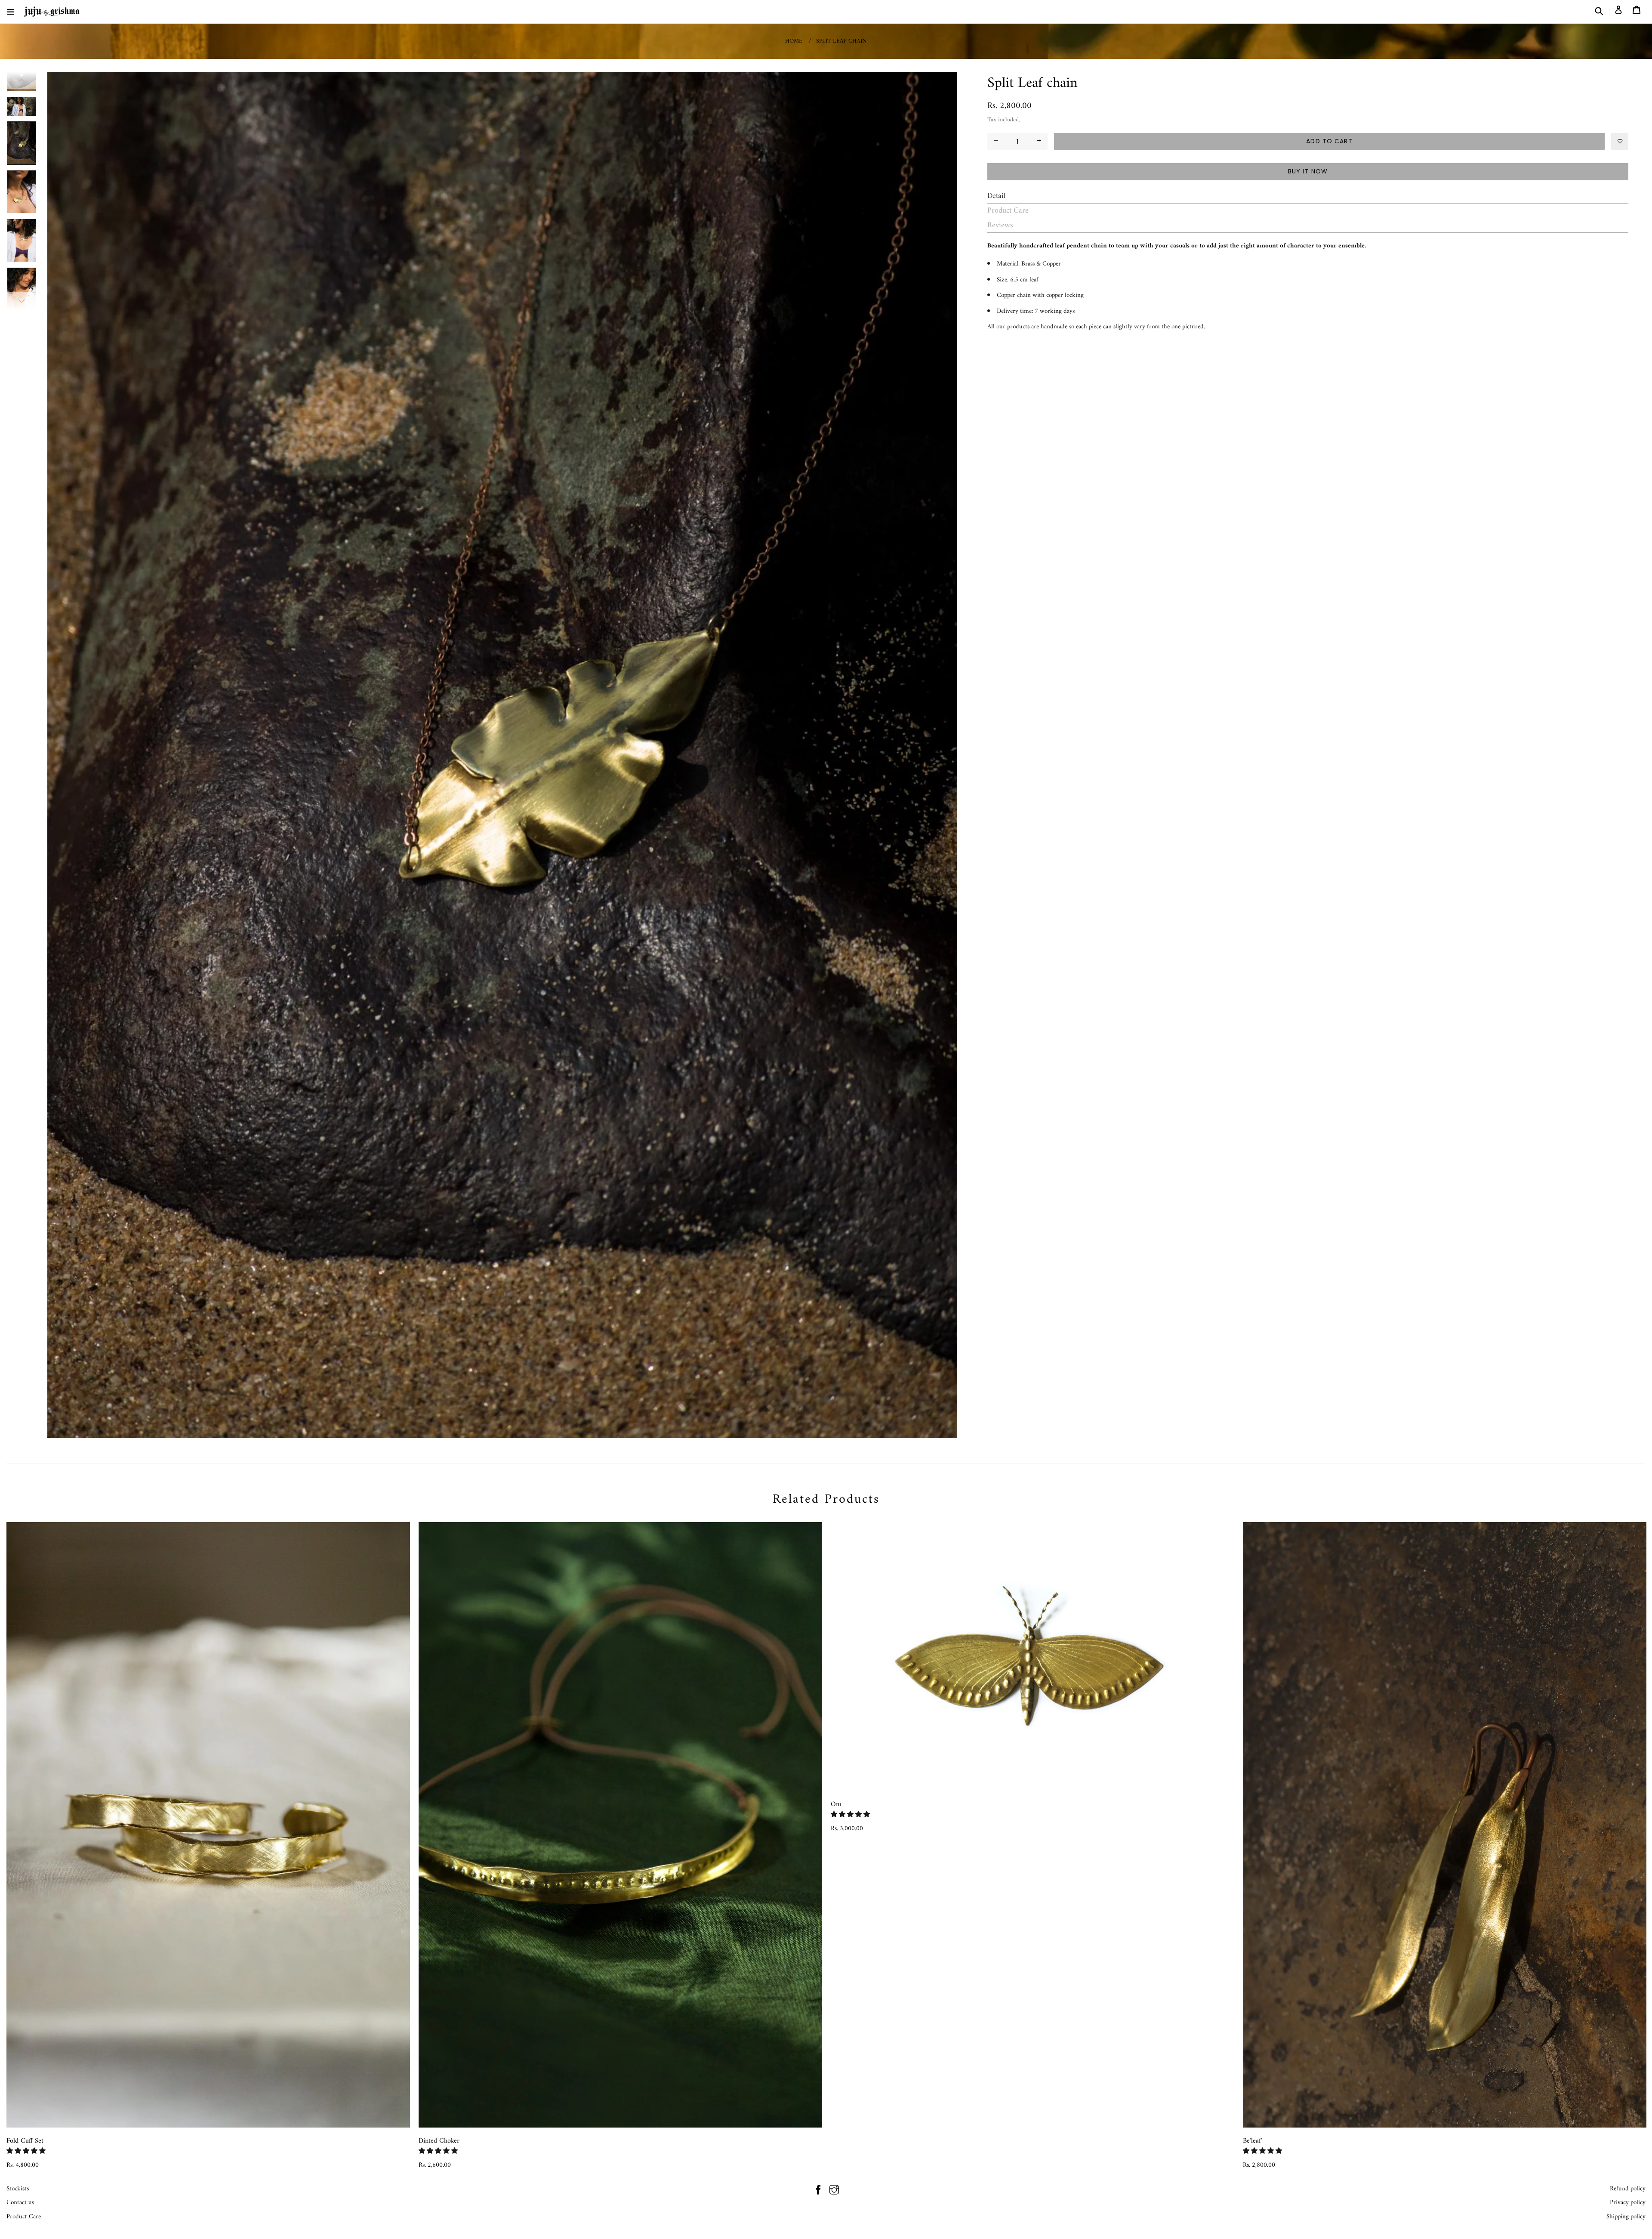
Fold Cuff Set (25, 2141)
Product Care (1008, 211)
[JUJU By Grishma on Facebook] (818, 2191)
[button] (27, 2151)
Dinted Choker (439, 2141)
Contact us (20, 2203)
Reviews (1000, 225)
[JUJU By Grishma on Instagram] (834, 2191)
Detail (996, 196)
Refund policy (1628, 2189)
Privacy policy (1628, 2203)
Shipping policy (1626, 2217)
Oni (836, 1804)
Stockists (18, 2189)
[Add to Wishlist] (1620, 142)
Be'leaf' (1253, 2141)
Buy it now (1308, 171)
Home (794, 41)
